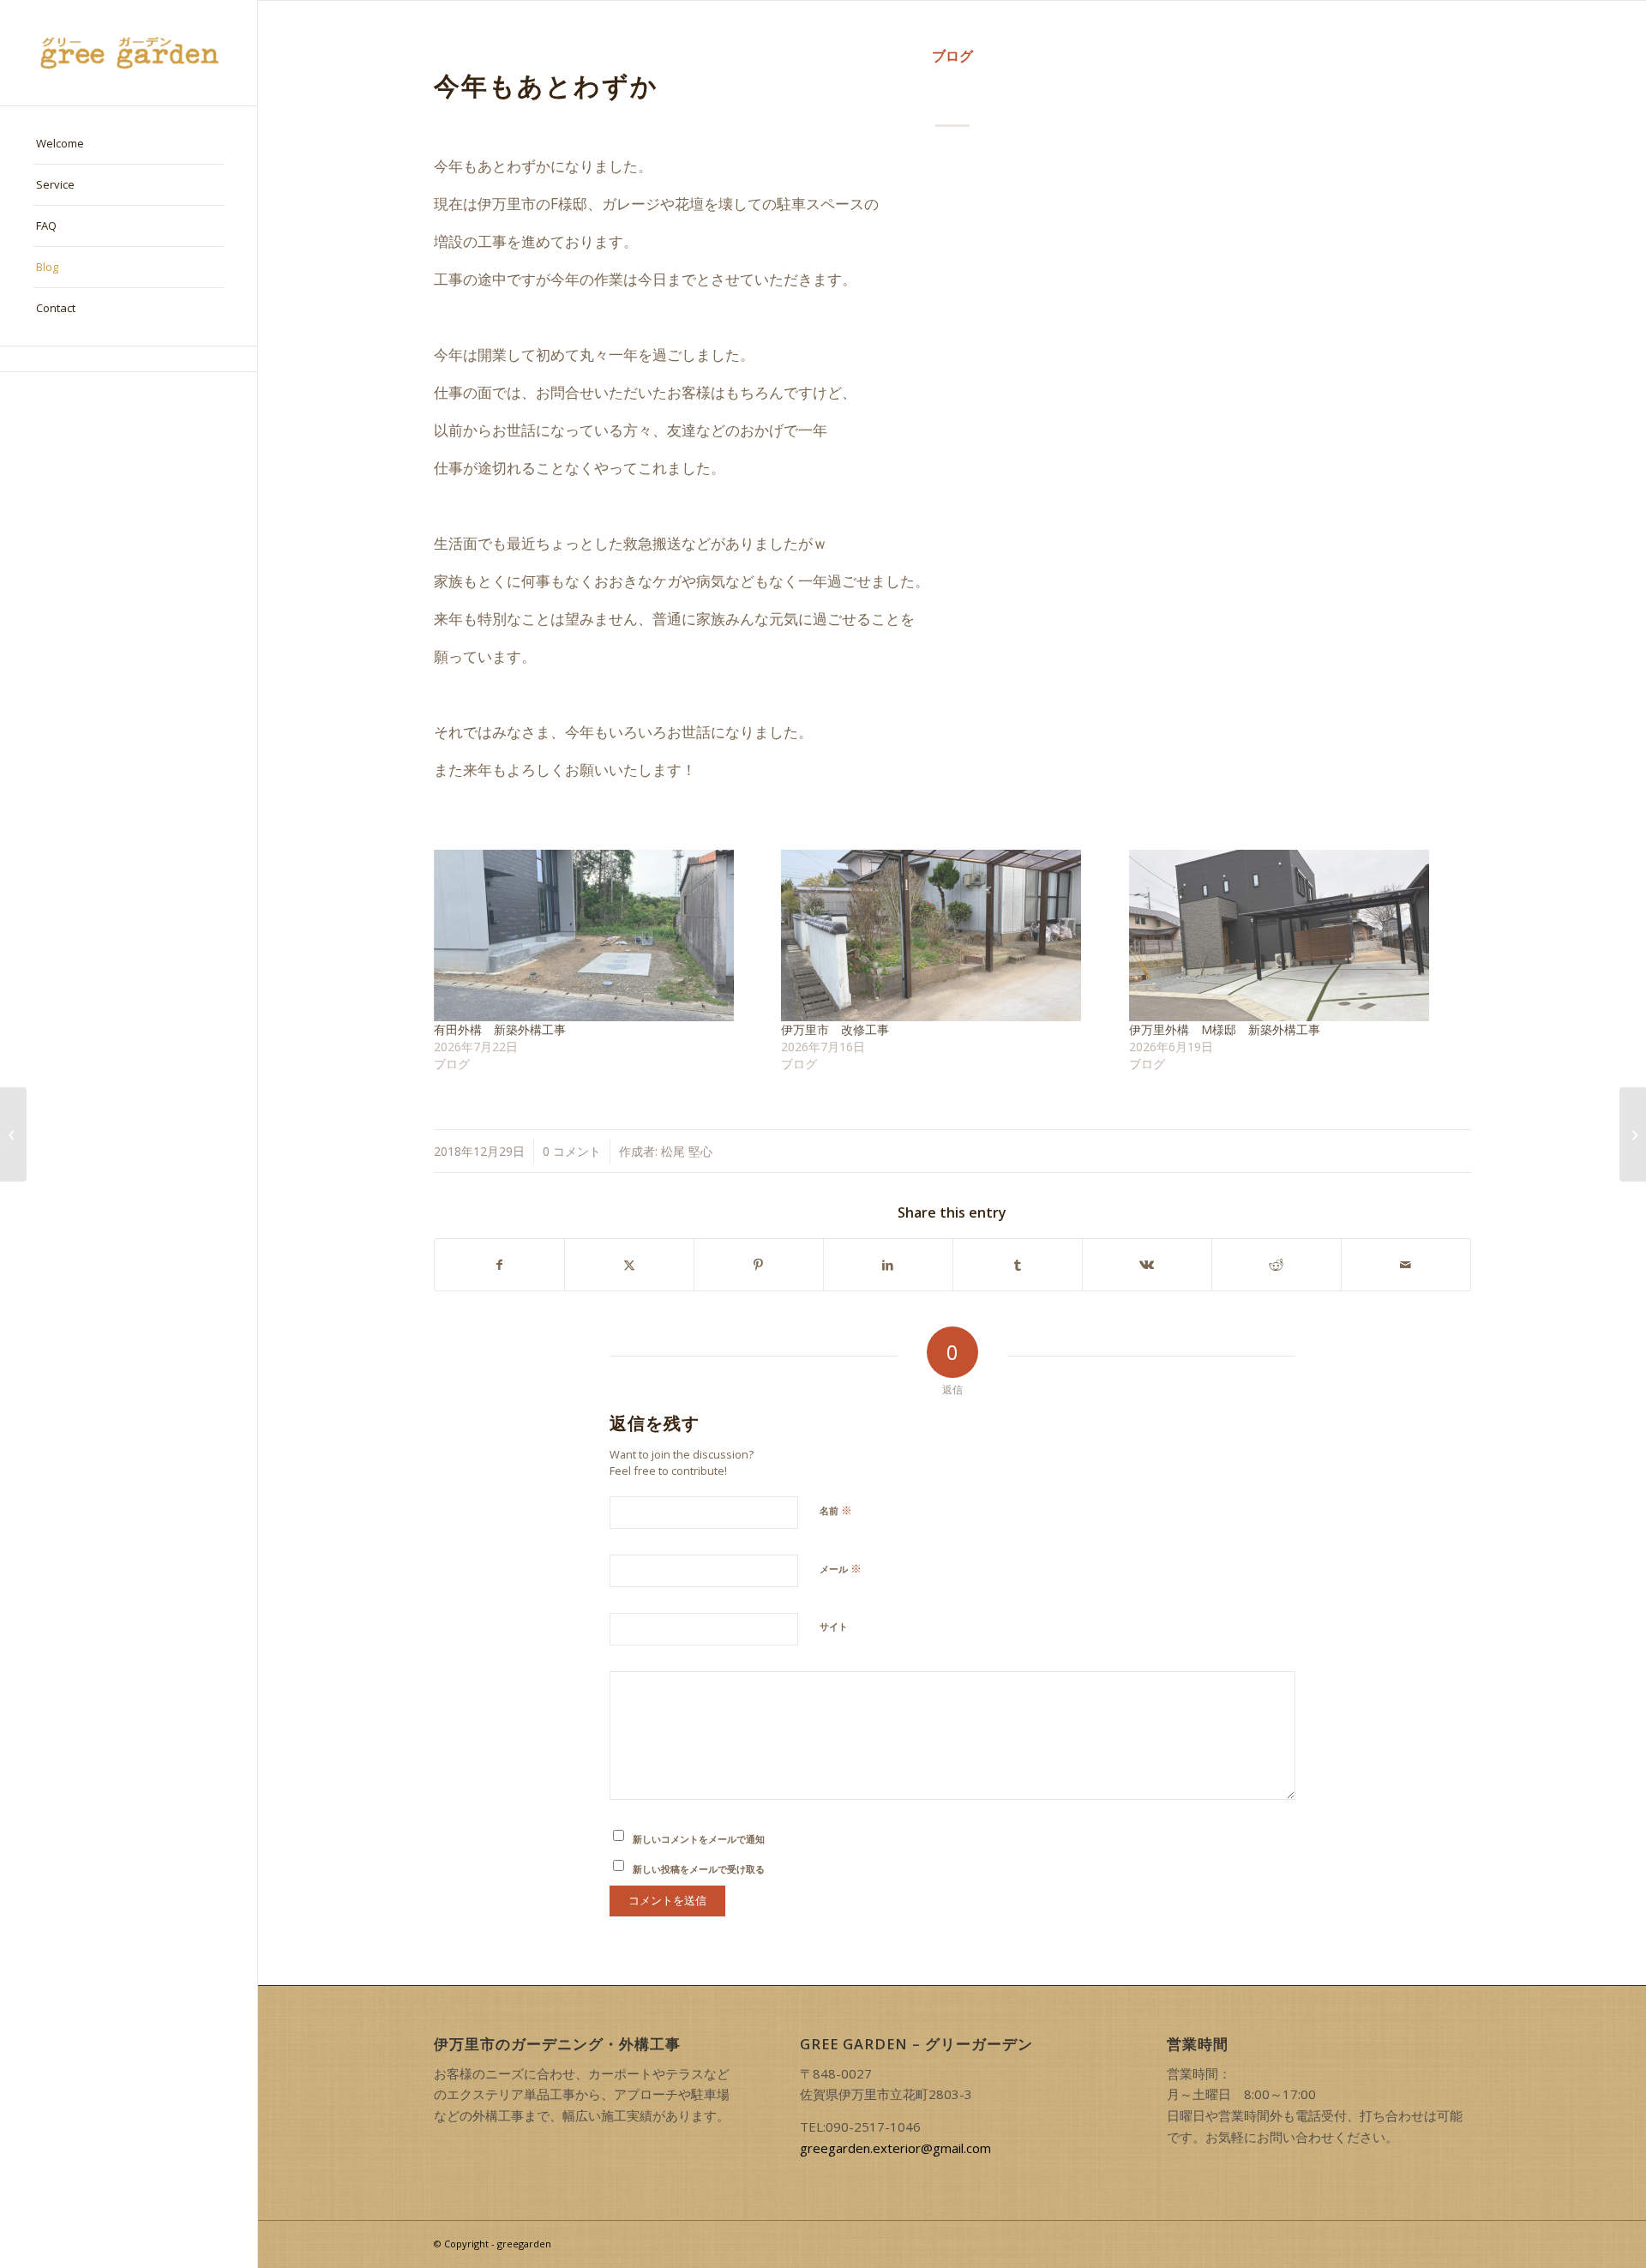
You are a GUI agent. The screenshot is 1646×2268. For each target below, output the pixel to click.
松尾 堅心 (687, 1151)
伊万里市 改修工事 (835, 1029)
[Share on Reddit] (1277, 1265)
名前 (836, 1510)
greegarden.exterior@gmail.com (895, 2148)
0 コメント (572, 1151)
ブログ (952, 56)
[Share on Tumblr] (1018, 1265)
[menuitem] (129, 144)
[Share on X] (629, 1265)
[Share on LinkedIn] (888, 1265)
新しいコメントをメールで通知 (699, 1839)
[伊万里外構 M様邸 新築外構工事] (1295, 935)
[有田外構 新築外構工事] (599, 935)
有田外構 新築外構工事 (500, 1029)
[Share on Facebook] (499, 1265)
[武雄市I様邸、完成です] (13, 1134)
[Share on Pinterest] (759, 1265)
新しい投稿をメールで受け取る (699, 1869)
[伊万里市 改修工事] (946, 935)
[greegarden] (129, 53)
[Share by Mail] (1406, 1265)
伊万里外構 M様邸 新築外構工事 (1225, 1029)
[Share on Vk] (1147, 1265)
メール (841, 1568)
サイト (834, 1626)
